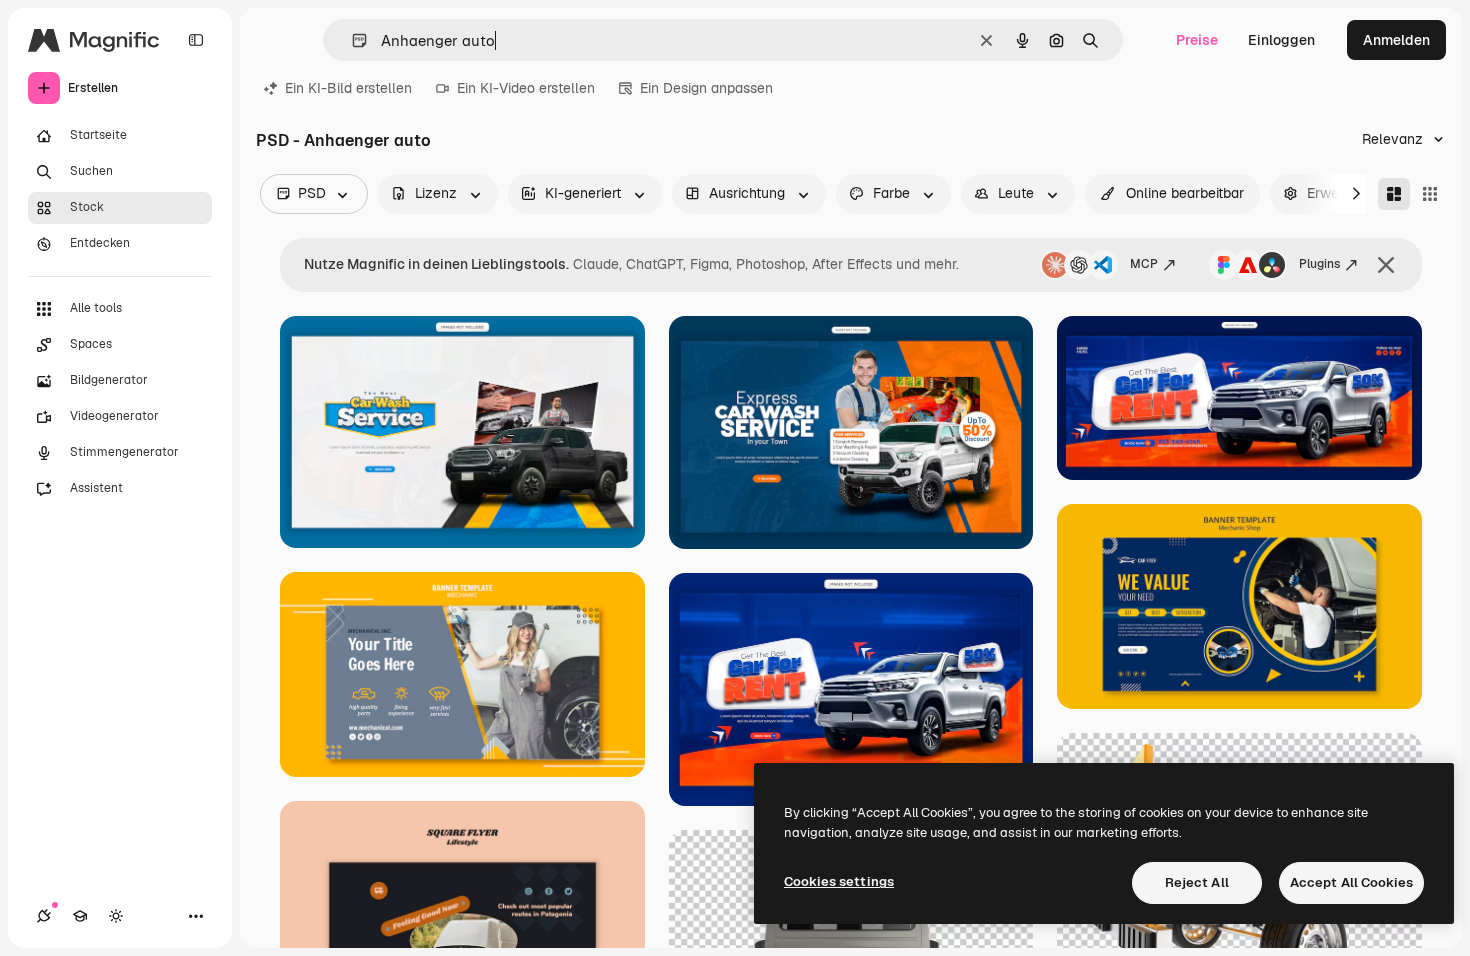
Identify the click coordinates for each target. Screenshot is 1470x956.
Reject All (1197, 882)
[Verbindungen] (44, 916)
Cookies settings (839, 881)
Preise (1197, 40)
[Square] (1430, 194)
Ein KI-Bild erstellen (348, 88)
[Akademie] (80, 916)
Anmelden (1396, 40)
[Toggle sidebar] (196, 40)
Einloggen (1281, 40)
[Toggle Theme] (116, 916)
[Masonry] (1394, 194)
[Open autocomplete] (351, 40)
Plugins (1319, 264)
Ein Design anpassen (706, 88)
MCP (1144, 264)
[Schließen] (1386, 265)
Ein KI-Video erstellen (526, 88)
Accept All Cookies (1351, 882)
